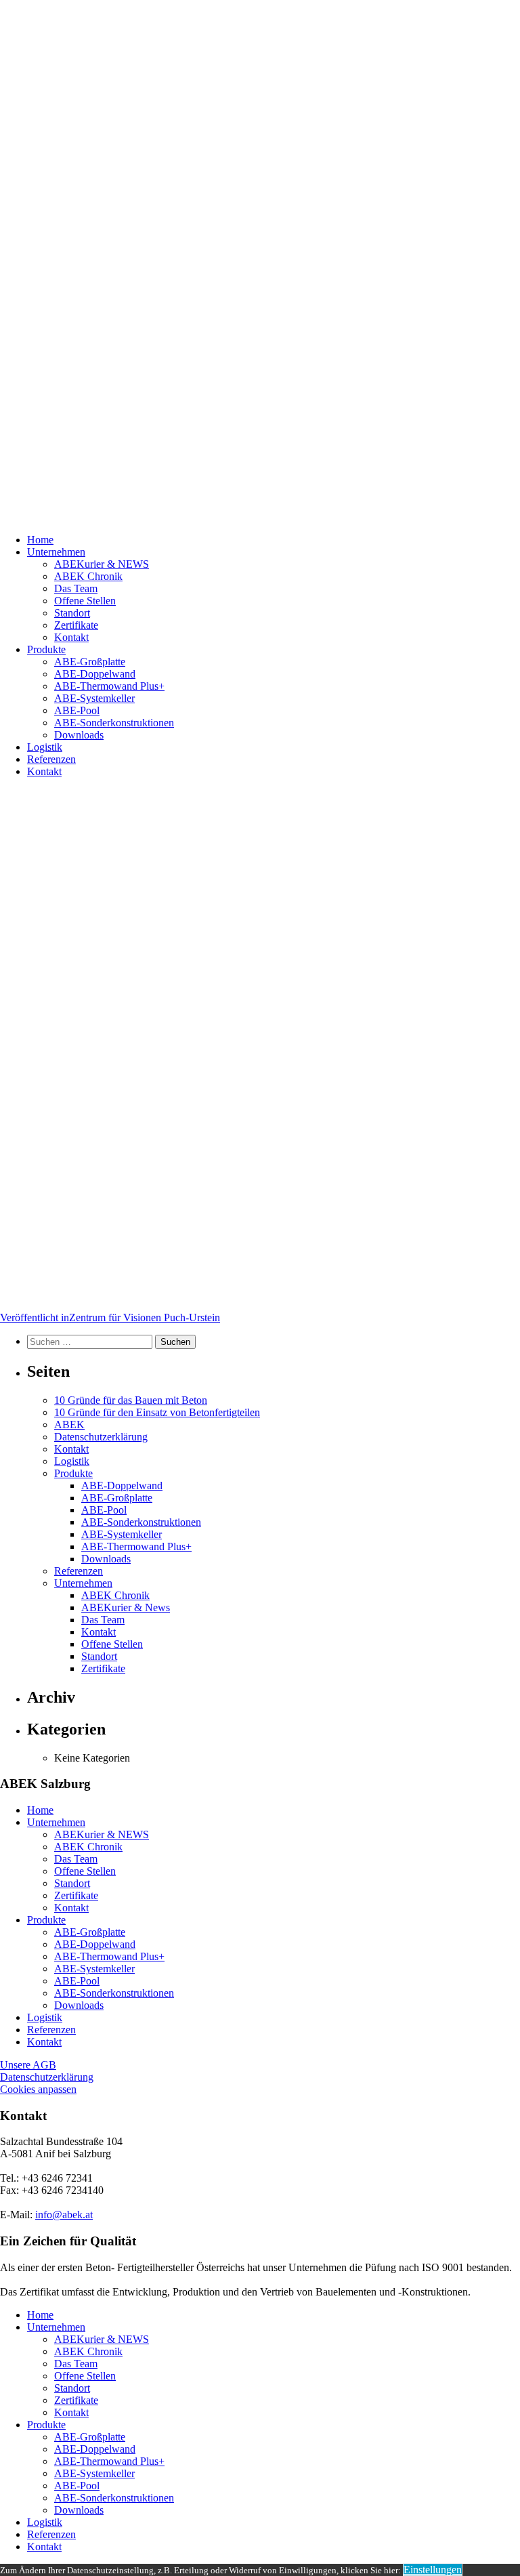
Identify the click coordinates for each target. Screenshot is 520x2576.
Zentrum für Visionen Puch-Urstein (110, 1317)
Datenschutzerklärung (101, 1437)
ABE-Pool (77, 710)
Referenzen (51, 759)
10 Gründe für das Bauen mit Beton (131, 1400)
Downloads (79, 735)
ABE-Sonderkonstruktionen (114, 723)
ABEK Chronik (88, 576)
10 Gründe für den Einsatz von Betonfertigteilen (157, 1412)
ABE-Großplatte (90, 662)
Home (40, 540)
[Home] (260, 262)
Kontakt (71, 637)
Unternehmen (56, 552)
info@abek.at (64, 2215)
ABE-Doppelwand (95, 674)
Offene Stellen (85, 601)
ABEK (69, 1425)
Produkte (46, 649)
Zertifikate (76, 625)
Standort (72, 613)
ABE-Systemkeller (94, 698)
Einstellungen (433, 2570)
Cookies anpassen (38, 2089)
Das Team (76, 588)
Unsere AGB (28, 2065)
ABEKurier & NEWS (102, 564)
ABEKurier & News (126, 1607)
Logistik (45, 747)
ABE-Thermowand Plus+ (109, 686)
